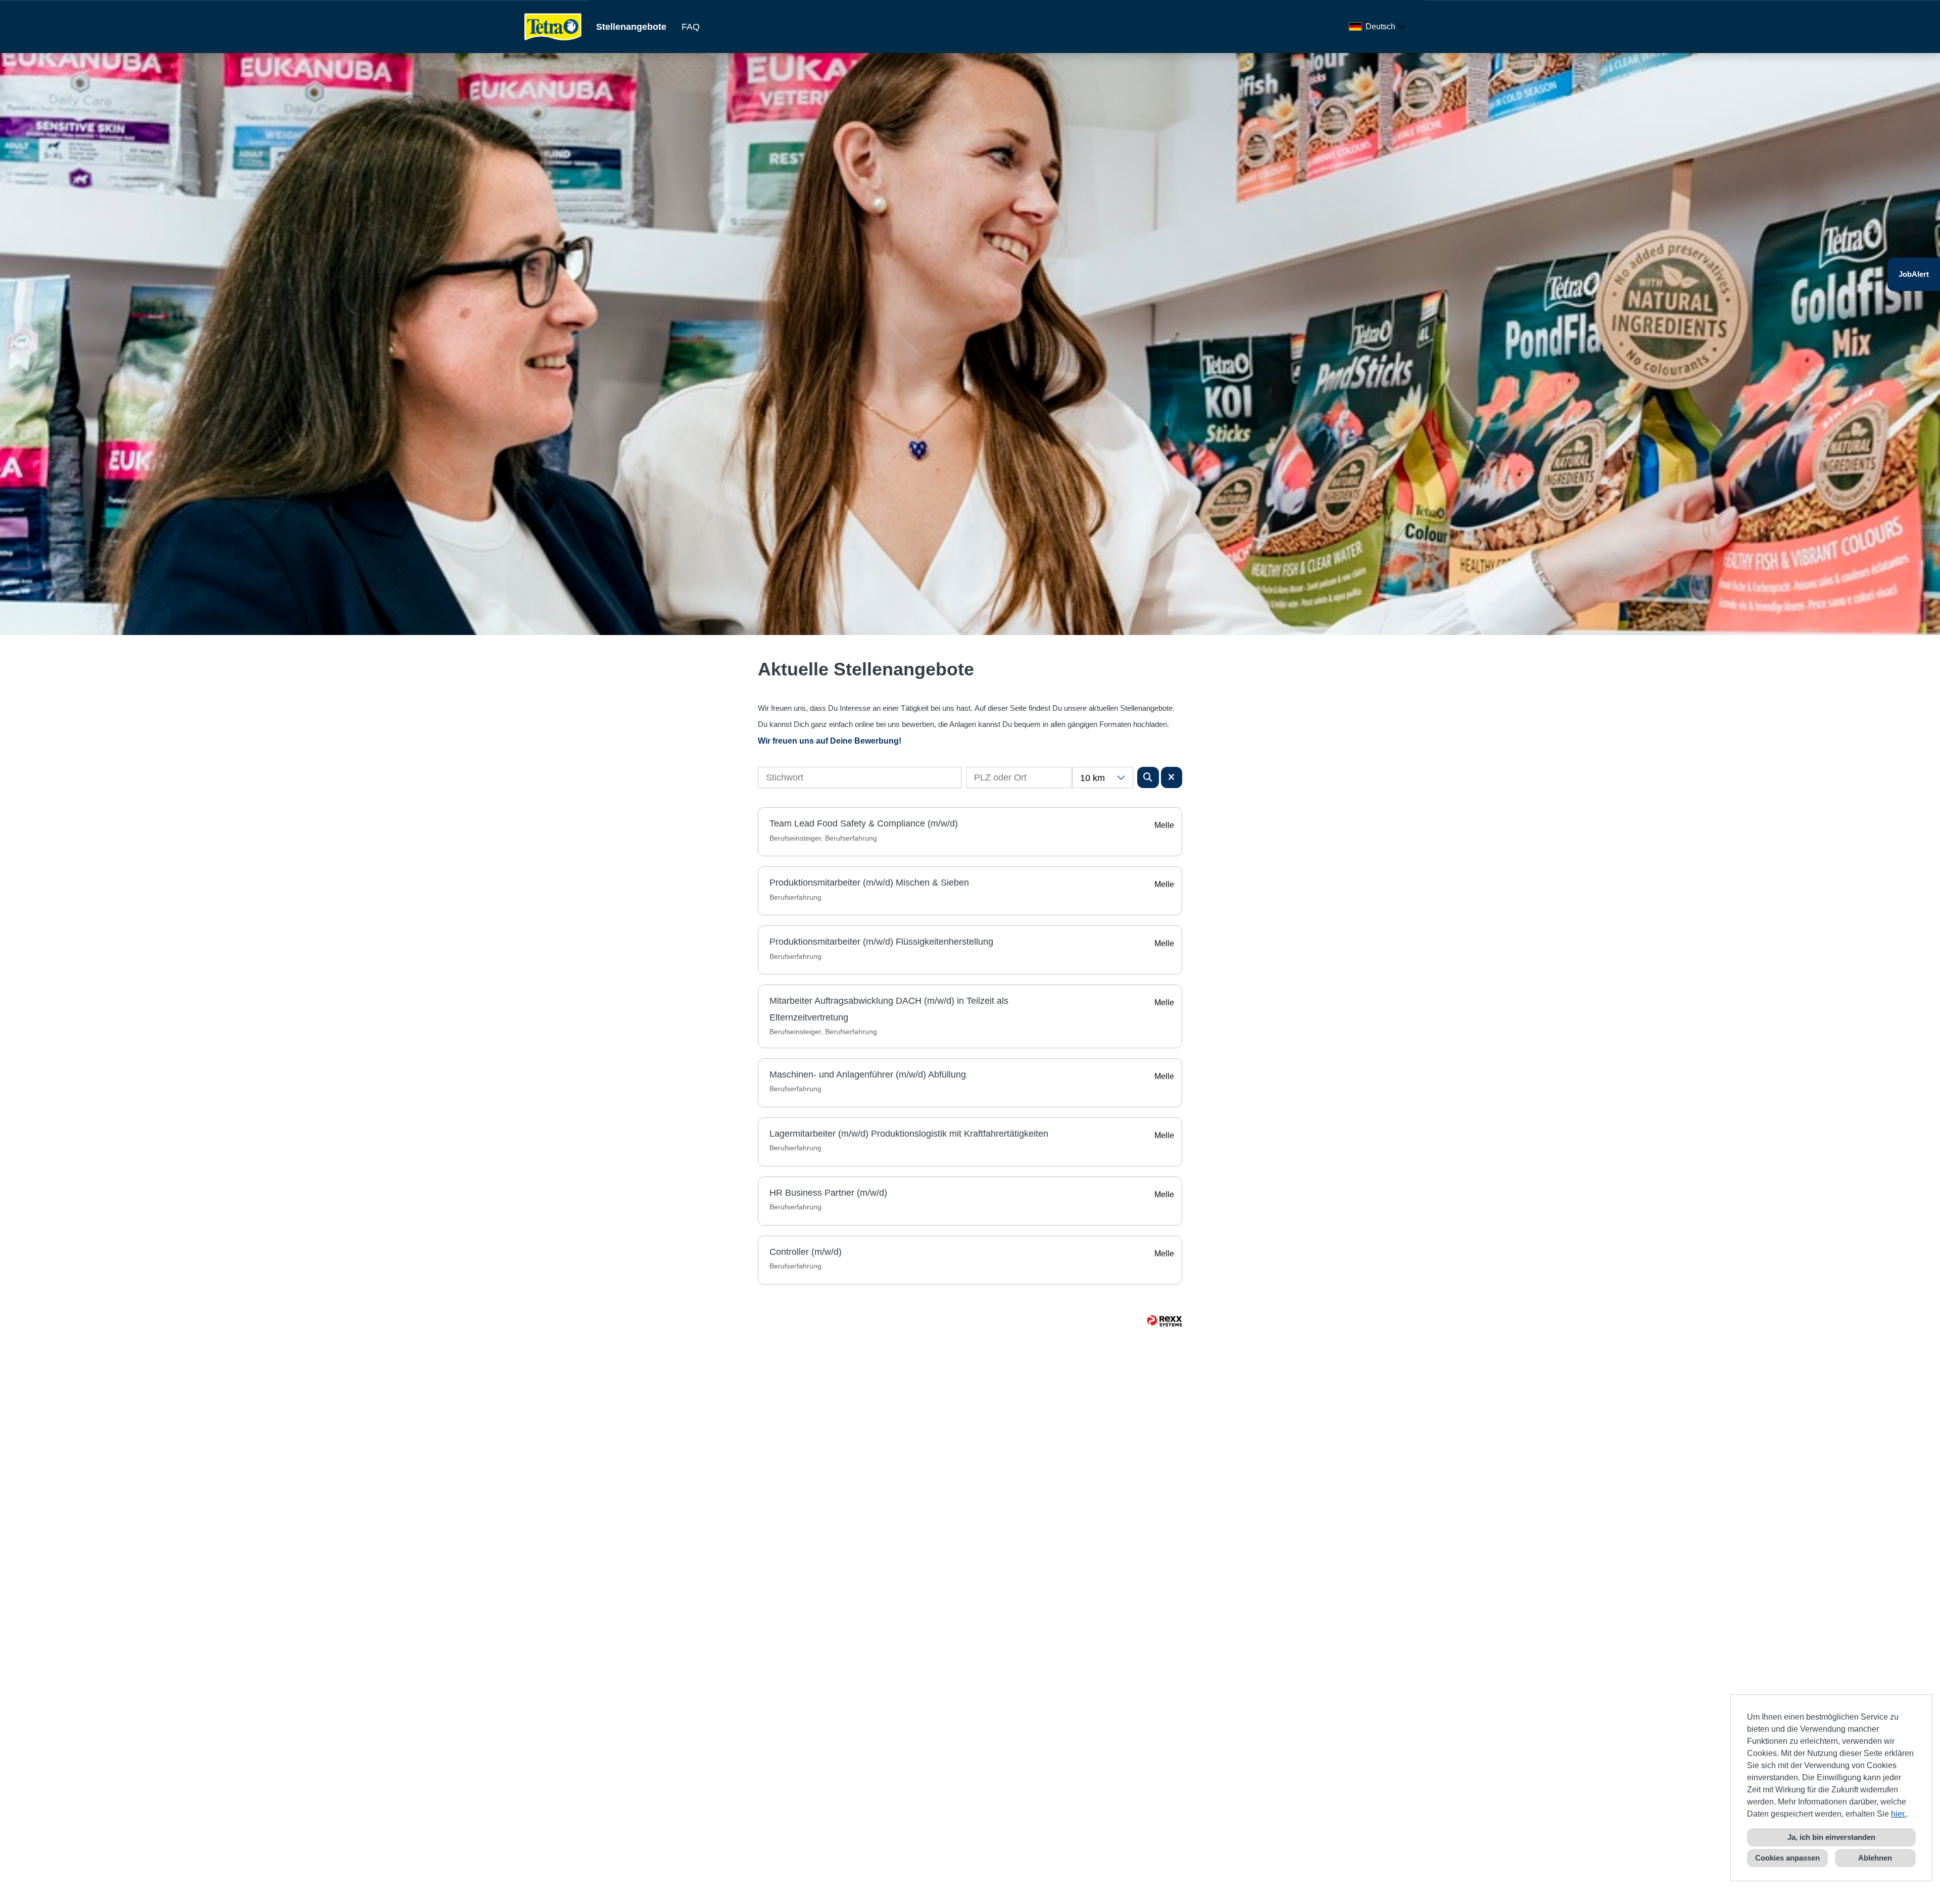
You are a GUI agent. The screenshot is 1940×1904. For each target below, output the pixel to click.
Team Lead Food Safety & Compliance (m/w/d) (864, 823)
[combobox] (1379, 27)
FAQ (691, 27)
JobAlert (1914, 274)
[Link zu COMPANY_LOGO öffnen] (553, 27)
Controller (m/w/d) (806, 1252)
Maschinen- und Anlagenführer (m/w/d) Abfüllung (868, 1075)
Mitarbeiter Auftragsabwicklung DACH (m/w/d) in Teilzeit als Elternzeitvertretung (889, 1009)
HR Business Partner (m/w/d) (828, 1193)
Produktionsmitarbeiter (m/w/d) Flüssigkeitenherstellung (881, 942)
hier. (1899, 1814)
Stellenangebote (631, 27)
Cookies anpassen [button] (1787, 1858)
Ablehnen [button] (1875, 1858)
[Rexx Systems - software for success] (1165, 1321)
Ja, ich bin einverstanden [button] (1831, 1837)
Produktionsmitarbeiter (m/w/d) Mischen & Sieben (869, 883)
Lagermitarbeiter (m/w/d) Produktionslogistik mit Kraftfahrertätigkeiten (909, 1134)
